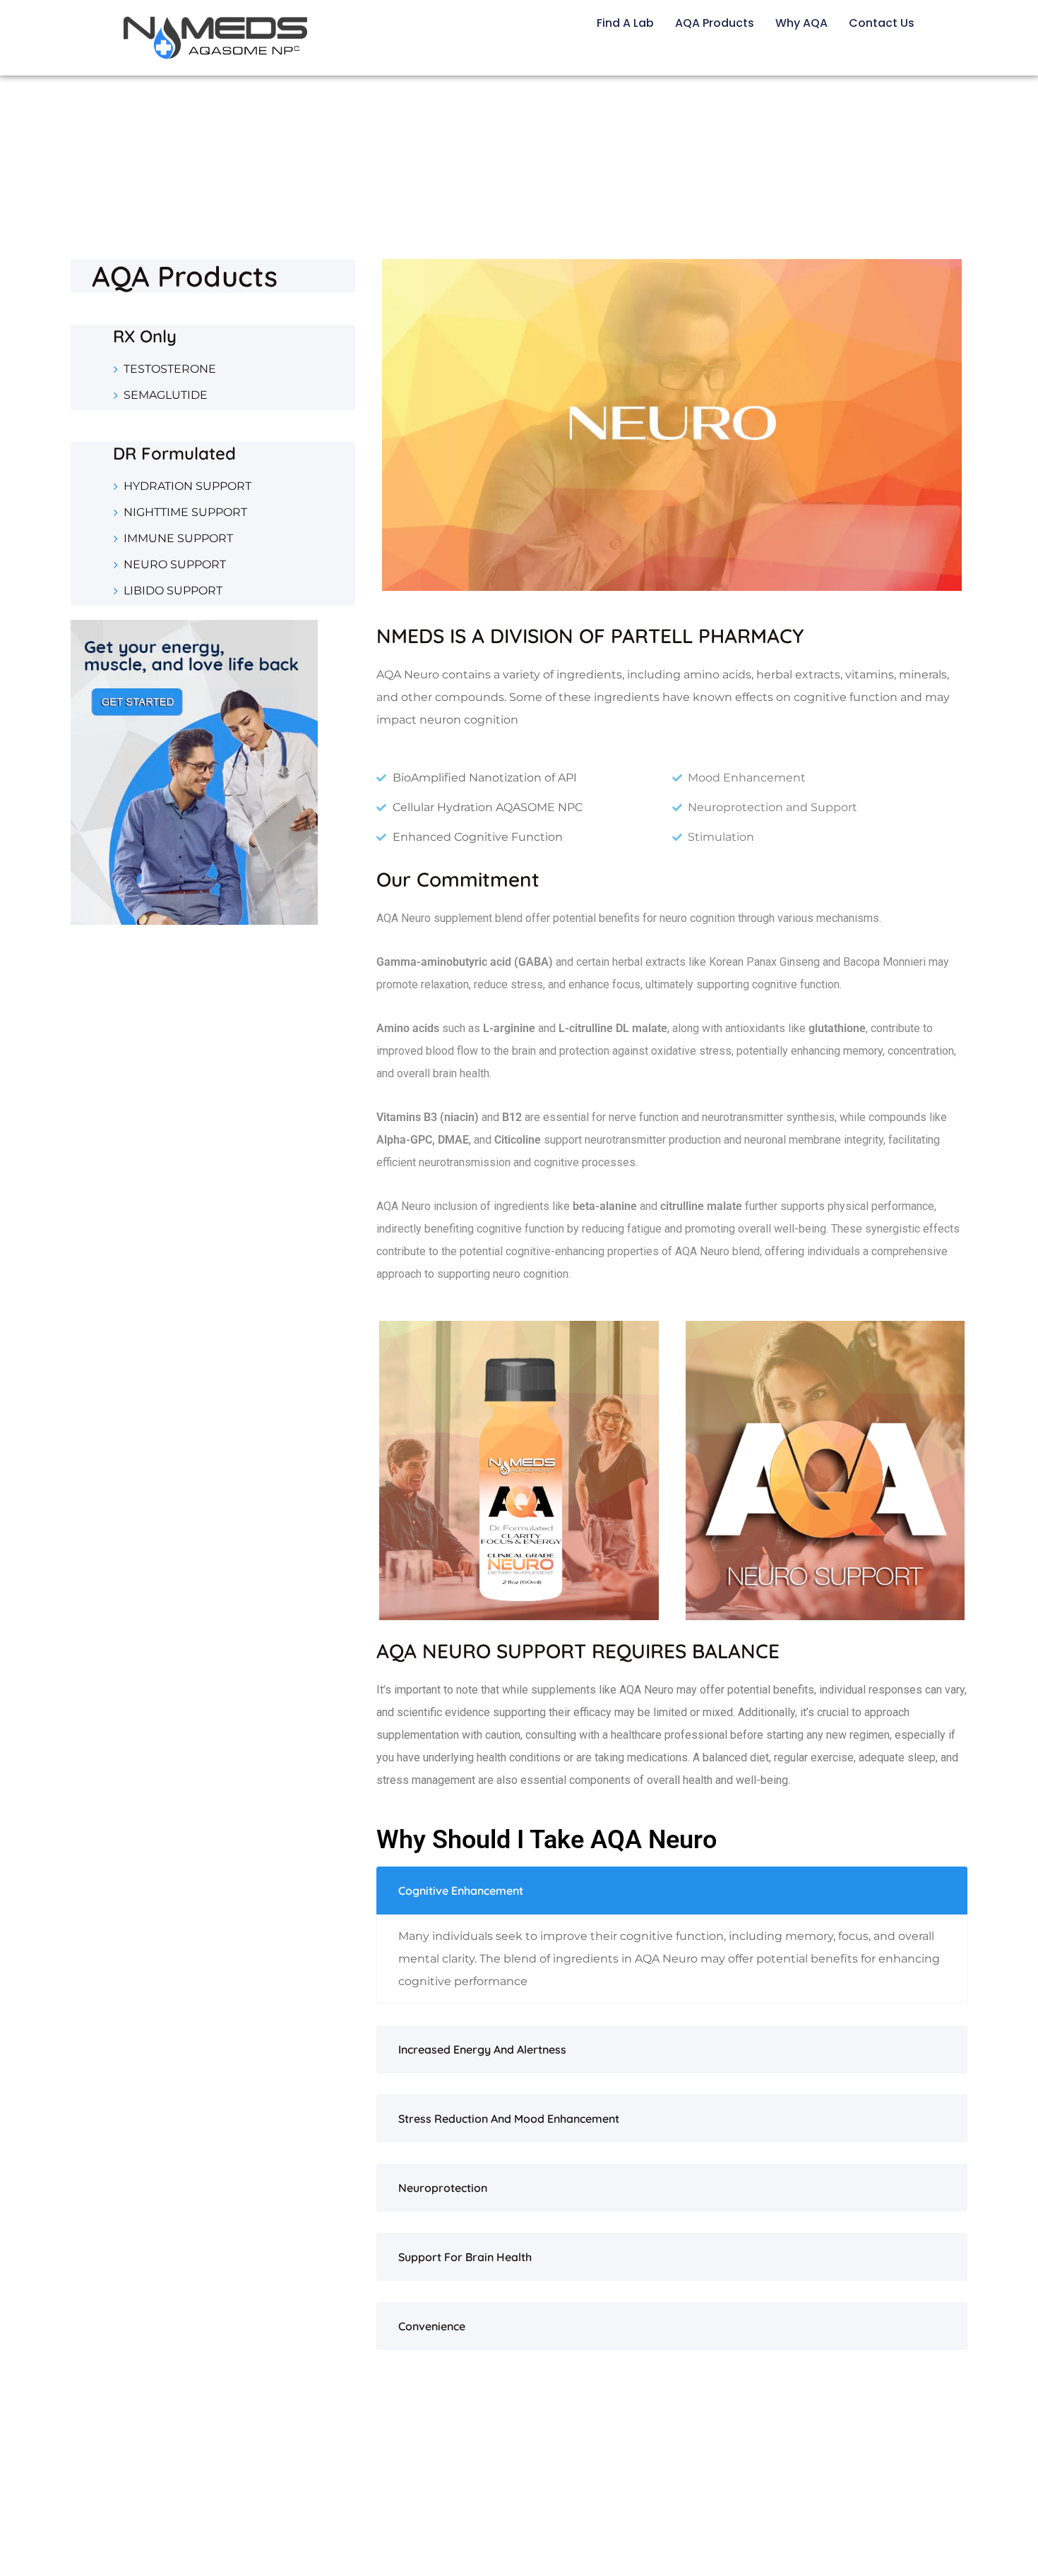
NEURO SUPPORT (175, 564)
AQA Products (715, 23)
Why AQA (801, 23)
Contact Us (882, 23)
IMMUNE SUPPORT (178, 538)
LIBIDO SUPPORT (173, 591)
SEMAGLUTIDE (166, 395)
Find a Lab (625, 23)
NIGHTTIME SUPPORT (185, 512)
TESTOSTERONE (170, 369)
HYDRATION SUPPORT (187, 486)
